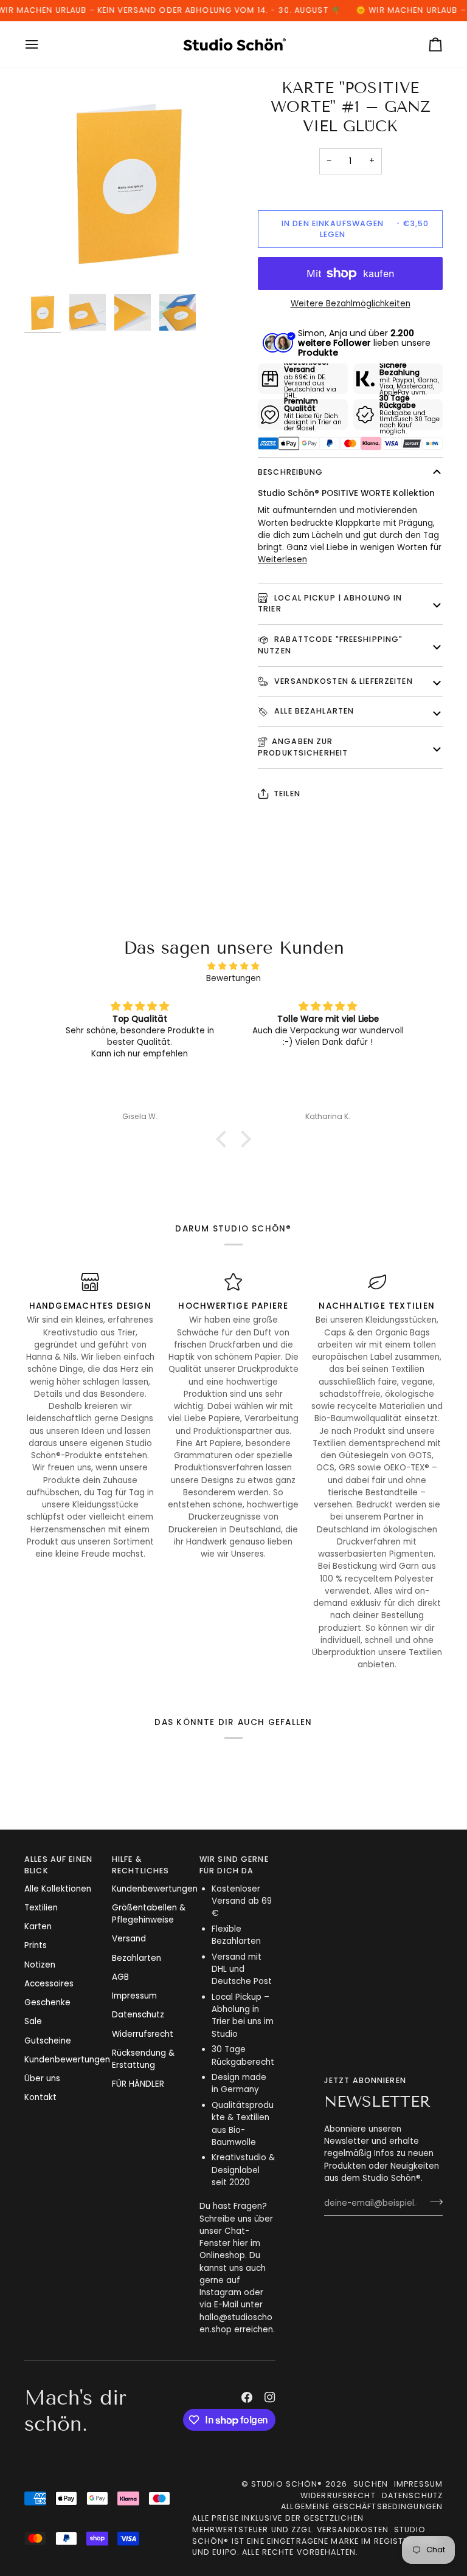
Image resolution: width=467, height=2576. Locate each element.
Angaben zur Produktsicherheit (303, 747)
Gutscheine (48, 2041)
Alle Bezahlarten (313, 711)
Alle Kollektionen (58, 1889)
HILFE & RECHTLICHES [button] (140, 1865)
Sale (33, 2021)
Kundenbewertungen (67, 2060)
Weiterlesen (282, 560)
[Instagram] (270, 2397)
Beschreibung (291, 472)
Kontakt (40, 2097)
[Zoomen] (47, 265)
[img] (233, 966)
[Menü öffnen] (43, 44)
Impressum (134, 1996)
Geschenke (47, 2003)
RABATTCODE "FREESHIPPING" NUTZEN (330, 645)
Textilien (41, 1908)
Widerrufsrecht (143, 2034)
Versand (129, 1939)
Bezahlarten (137, 1958)
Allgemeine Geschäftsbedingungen (362, 2506)
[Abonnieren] (433, 2202)
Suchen (371, 2484)
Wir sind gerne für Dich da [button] (234, 1865)
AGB (120, 1977)
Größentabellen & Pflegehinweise (149, 1914)
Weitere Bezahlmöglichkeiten (351, 304)
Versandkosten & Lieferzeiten (342, 681)
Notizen (40, 1965)
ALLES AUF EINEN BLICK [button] (58, 1865)
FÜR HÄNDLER (138, 2084)
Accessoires (49, 1984)
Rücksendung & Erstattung (143, 2059)
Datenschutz (138, 2015)
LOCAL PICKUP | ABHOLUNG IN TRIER (330, 604)
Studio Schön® (287, 2484)
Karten (38, 1927)
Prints (36, 1945)
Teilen (287, 794)
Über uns (42, 2078)
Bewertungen (233, 978)
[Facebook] (247, 2397)
